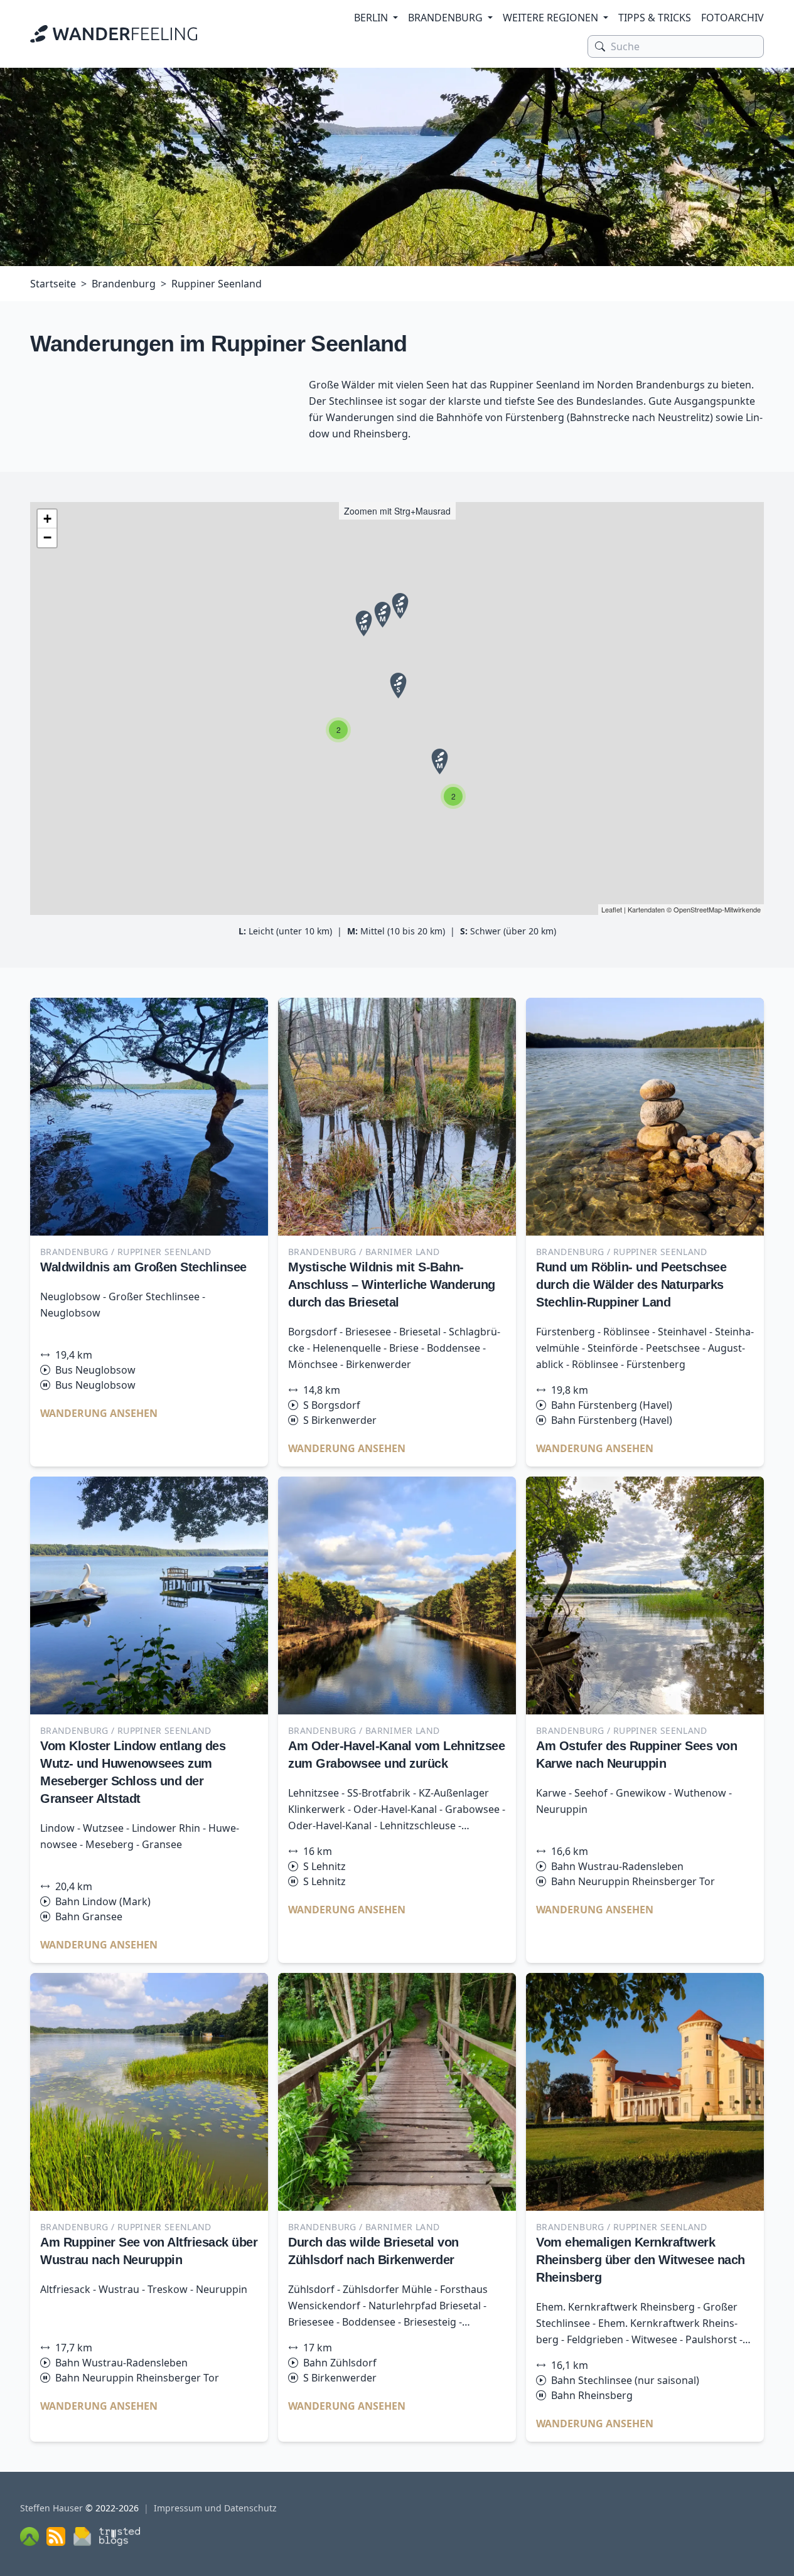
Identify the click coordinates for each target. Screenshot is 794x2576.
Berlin (371, 18)
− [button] (47, 537)
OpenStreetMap (698, 909)
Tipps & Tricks (655, 18)
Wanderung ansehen (99, 1413)
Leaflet (612, 909)
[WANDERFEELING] (114, 34)
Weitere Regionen (550, 18)
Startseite (53, 284)
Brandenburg (445, 18)
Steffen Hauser (51, 2508)
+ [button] (47, 519)
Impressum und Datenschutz (215, 2508)
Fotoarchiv (732, 18)
